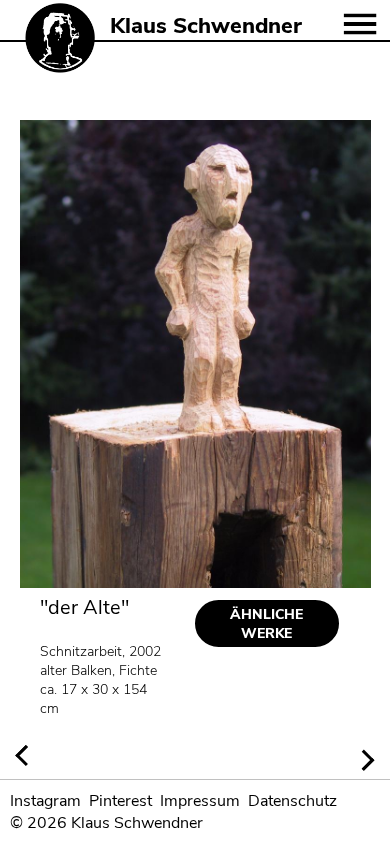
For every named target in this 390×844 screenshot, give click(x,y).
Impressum (200, 801)
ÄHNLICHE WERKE (266, 624)
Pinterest (120, 801)
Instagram (45, 801)
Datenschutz (292, 801)
